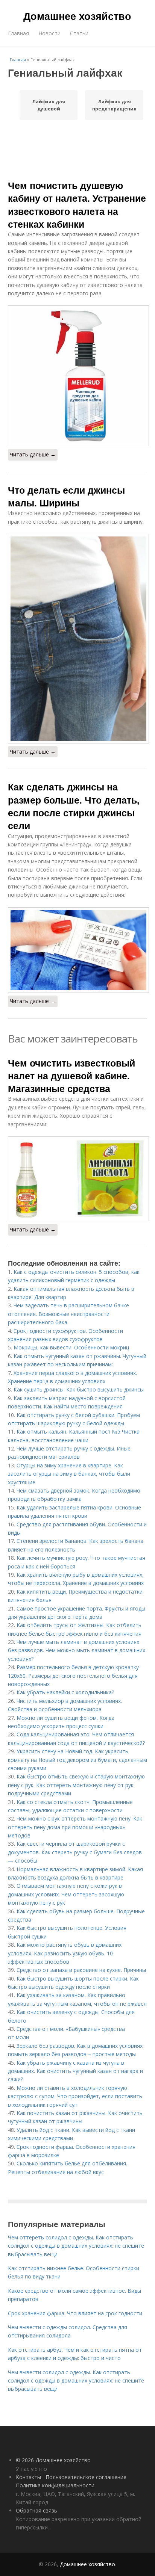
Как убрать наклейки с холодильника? (65, 1692)
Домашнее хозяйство (77, 16)
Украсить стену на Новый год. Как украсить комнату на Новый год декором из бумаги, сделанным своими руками (77, 1760)
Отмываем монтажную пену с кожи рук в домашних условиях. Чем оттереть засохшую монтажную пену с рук (66, 1894)
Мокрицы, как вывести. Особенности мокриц (71, 1347)
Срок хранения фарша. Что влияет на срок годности (75, 2313)
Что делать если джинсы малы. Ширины (66, 496)
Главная (18, 33)
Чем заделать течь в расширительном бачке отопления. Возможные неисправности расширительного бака (68, 1314)
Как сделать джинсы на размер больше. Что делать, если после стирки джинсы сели (74, 806)
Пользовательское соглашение (86, 2477)
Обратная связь (36, 2510)
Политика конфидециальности (55, 2485)
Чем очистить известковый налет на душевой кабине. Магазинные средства (71, 1076)
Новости (49, 33)
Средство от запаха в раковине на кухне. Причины (81, 1970)
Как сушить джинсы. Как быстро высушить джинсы (79, 1389)
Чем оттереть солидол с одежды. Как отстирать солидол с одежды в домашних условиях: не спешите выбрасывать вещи (76, 2246)
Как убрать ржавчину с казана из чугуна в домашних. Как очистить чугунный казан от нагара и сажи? (75, 2071)
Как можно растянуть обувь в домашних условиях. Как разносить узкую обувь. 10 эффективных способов (65, 1953)
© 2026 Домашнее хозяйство (53, 2460)
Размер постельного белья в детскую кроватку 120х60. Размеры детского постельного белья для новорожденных (73, 1676)
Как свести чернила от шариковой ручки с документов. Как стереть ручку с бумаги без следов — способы (75, 1852)
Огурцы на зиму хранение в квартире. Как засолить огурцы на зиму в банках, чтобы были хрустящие (69, 1474)
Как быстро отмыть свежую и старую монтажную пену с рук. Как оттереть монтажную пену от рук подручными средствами (76, 1785)
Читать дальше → (33, 454)
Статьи (79, 33)
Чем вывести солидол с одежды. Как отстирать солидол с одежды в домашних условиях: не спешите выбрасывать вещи (76, 2381)
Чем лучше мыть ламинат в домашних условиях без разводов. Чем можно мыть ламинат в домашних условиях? (77, 1650)
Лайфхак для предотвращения (114, 105)
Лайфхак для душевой (49, 105)
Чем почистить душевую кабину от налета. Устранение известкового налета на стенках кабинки (77, 205)
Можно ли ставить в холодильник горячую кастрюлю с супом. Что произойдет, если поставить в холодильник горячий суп (75, 2096)
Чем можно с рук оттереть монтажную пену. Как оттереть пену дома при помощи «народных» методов (75, 1827)
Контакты (28, 2477)
